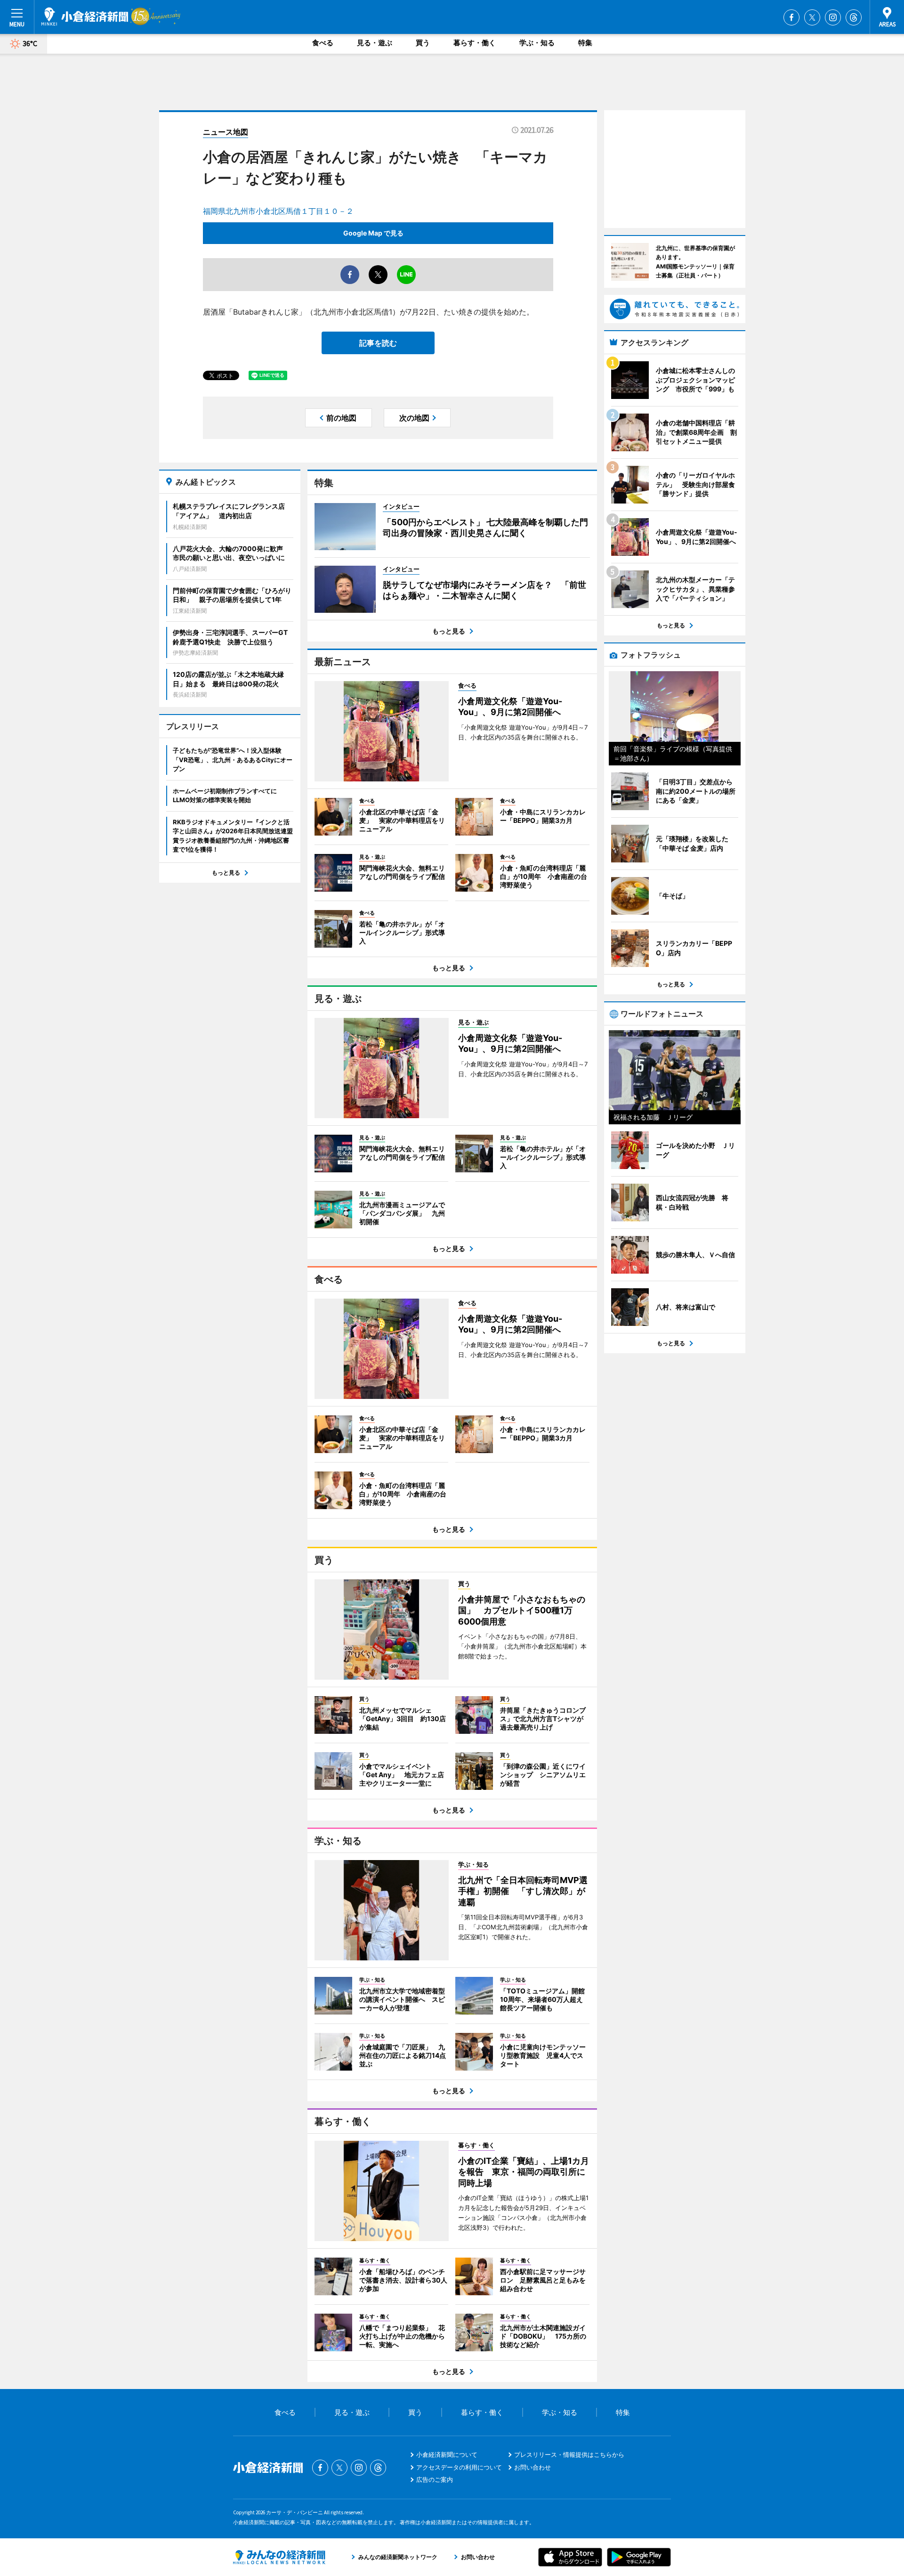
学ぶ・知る (537, 43)
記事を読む (378, 343)
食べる (323, 43)
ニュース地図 (226, 132)
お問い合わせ (533, 2467)
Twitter (812, 17)
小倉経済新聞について (447, 2454)
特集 (585, 43)
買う (423, 43)
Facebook (791, 17)
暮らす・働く (475, 43)
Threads (854, 17)
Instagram (833, 17)
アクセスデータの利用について (459, 2467)
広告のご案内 (435, 2479)
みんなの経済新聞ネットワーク (279, 2557)
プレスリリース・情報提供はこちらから (569, 2454)
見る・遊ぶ (375, 43)
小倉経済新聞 (85, 16)
